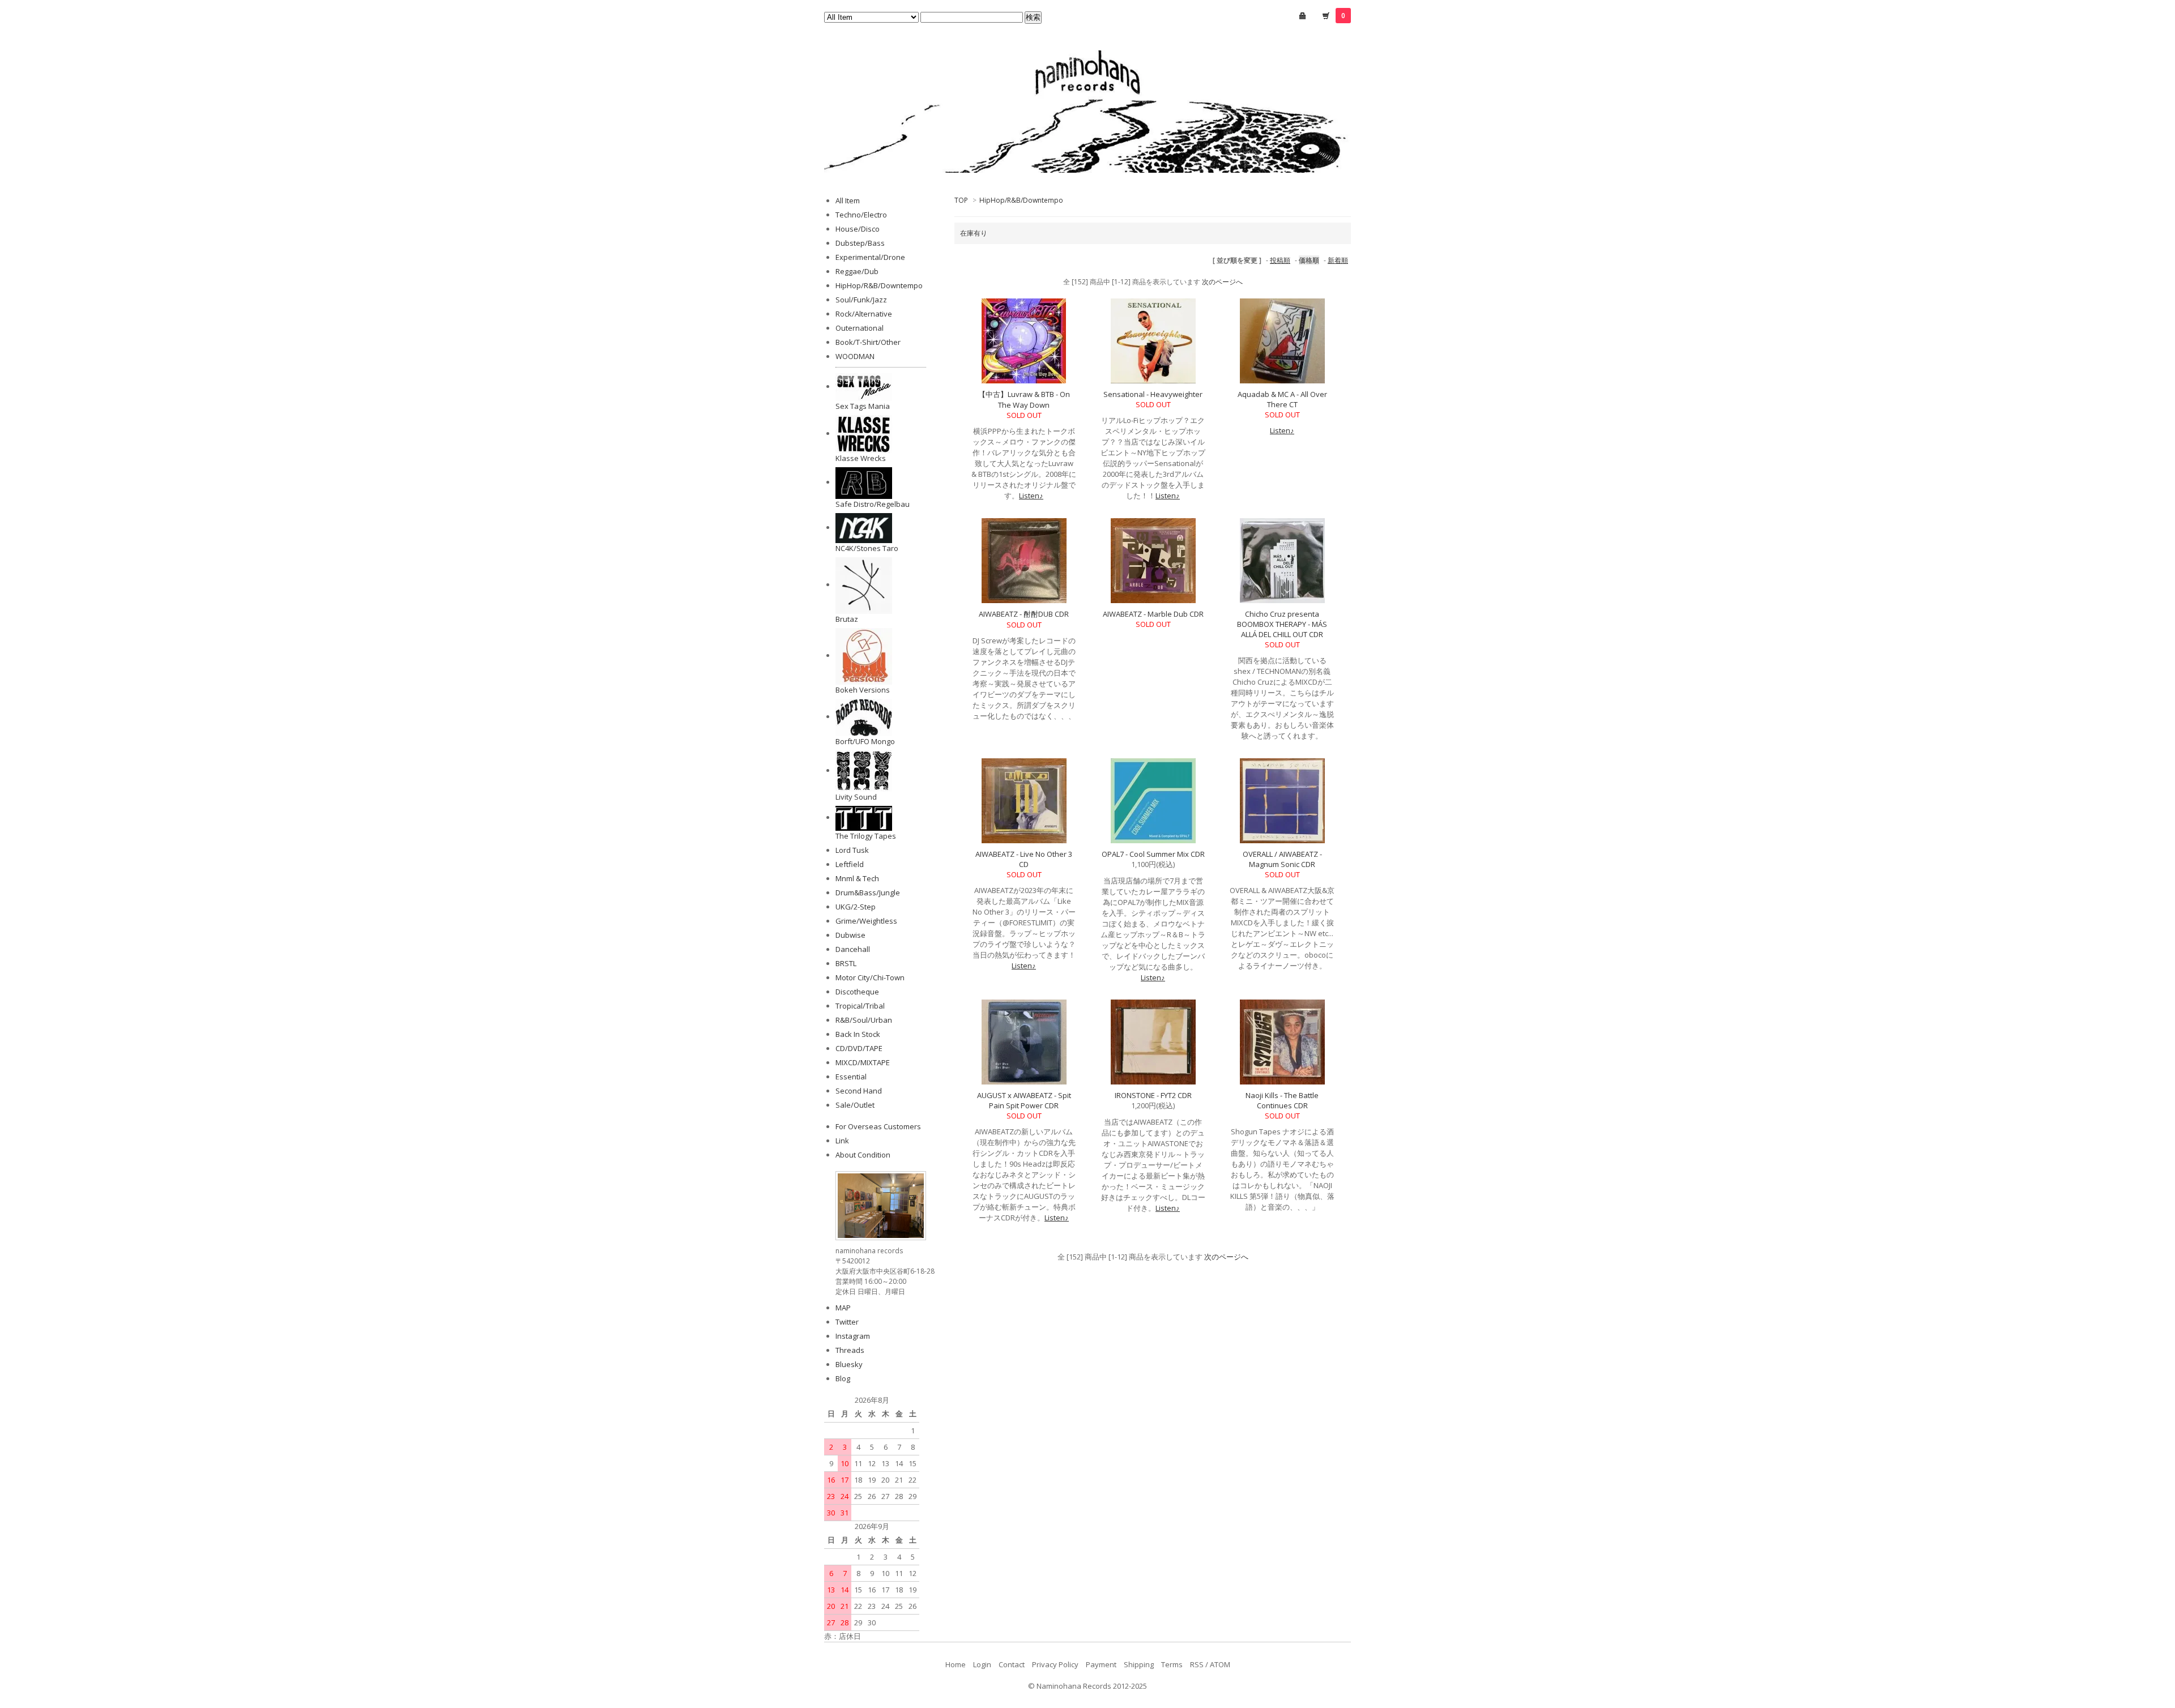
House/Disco (858, 229)
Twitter (847, 1322)
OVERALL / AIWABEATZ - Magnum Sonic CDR (1282, 859)
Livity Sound (856, 797)
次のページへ (1222, 282)
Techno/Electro (861, 215)
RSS (1197, 1664)
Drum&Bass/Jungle (868, 893)
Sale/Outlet (855, 1105)
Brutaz (847, 619)
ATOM (1220, 1664)
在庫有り (974, 233)
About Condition (863, 1155)
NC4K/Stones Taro (867, 548)
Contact (1012, 1664)
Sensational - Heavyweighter (1153, 394)
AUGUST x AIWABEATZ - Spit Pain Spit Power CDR (1024, 1100)
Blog (843, 1378)
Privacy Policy (1055, 1664)
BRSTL (846, 963)
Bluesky (849, 1364)
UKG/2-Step (856, 907)
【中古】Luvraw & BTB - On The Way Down (1024, 400)
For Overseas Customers (878, 1126)
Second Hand (859, 1091)
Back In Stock (858, 1034)
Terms (1172, 1664)
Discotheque (857, 992)
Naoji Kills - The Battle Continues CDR (1282, 1100)
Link (842, 1141)
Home (956, 1664)
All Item (848, 200)
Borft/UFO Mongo (865, 741)
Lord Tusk (852, 850)
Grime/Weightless (866, 921)
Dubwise (850, 935)
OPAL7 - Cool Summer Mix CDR (1153, 854)
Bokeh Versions (863, 690)
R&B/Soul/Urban (864, 1020)
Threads (850, 1350)
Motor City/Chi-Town (870, 977)
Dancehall (853, 949)
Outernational (860, 328)
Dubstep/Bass (860, 243)
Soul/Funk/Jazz (861, 300)
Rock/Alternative (864, 314)
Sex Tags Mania (863, 406)
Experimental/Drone (870, 257)
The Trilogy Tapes (866, 836)
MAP (843, 1308)
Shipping (1139, 1664)
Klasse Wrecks (861, 458)
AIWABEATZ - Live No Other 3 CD (1024, 859)
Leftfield (850, 864)
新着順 (1338, 260)
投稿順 (1280, 260)
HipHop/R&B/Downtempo (1021, 200)
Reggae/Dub (857, 271)
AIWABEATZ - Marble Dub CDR (1153, 614)
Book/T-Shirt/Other (868, 342)
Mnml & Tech (857, 878)
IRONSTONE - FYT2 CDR (1153, 1095)
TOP (961, 200)
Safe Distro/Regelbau (873, 504)
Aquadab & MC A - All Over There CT (1282, 399)
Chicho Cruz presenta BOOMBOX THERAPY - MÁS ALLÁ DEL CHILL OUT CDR (1282, 624)
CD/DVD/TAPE (859, 1048)
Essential (851, 1077)
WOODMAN (855, 356)
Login (982, 1664)
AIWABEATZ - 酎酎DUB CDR (1024, 614)
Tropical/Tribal (860, 1006)
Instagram (853, 1336)
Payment (1101, 1664)
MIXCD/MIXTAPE (863, 1062)
